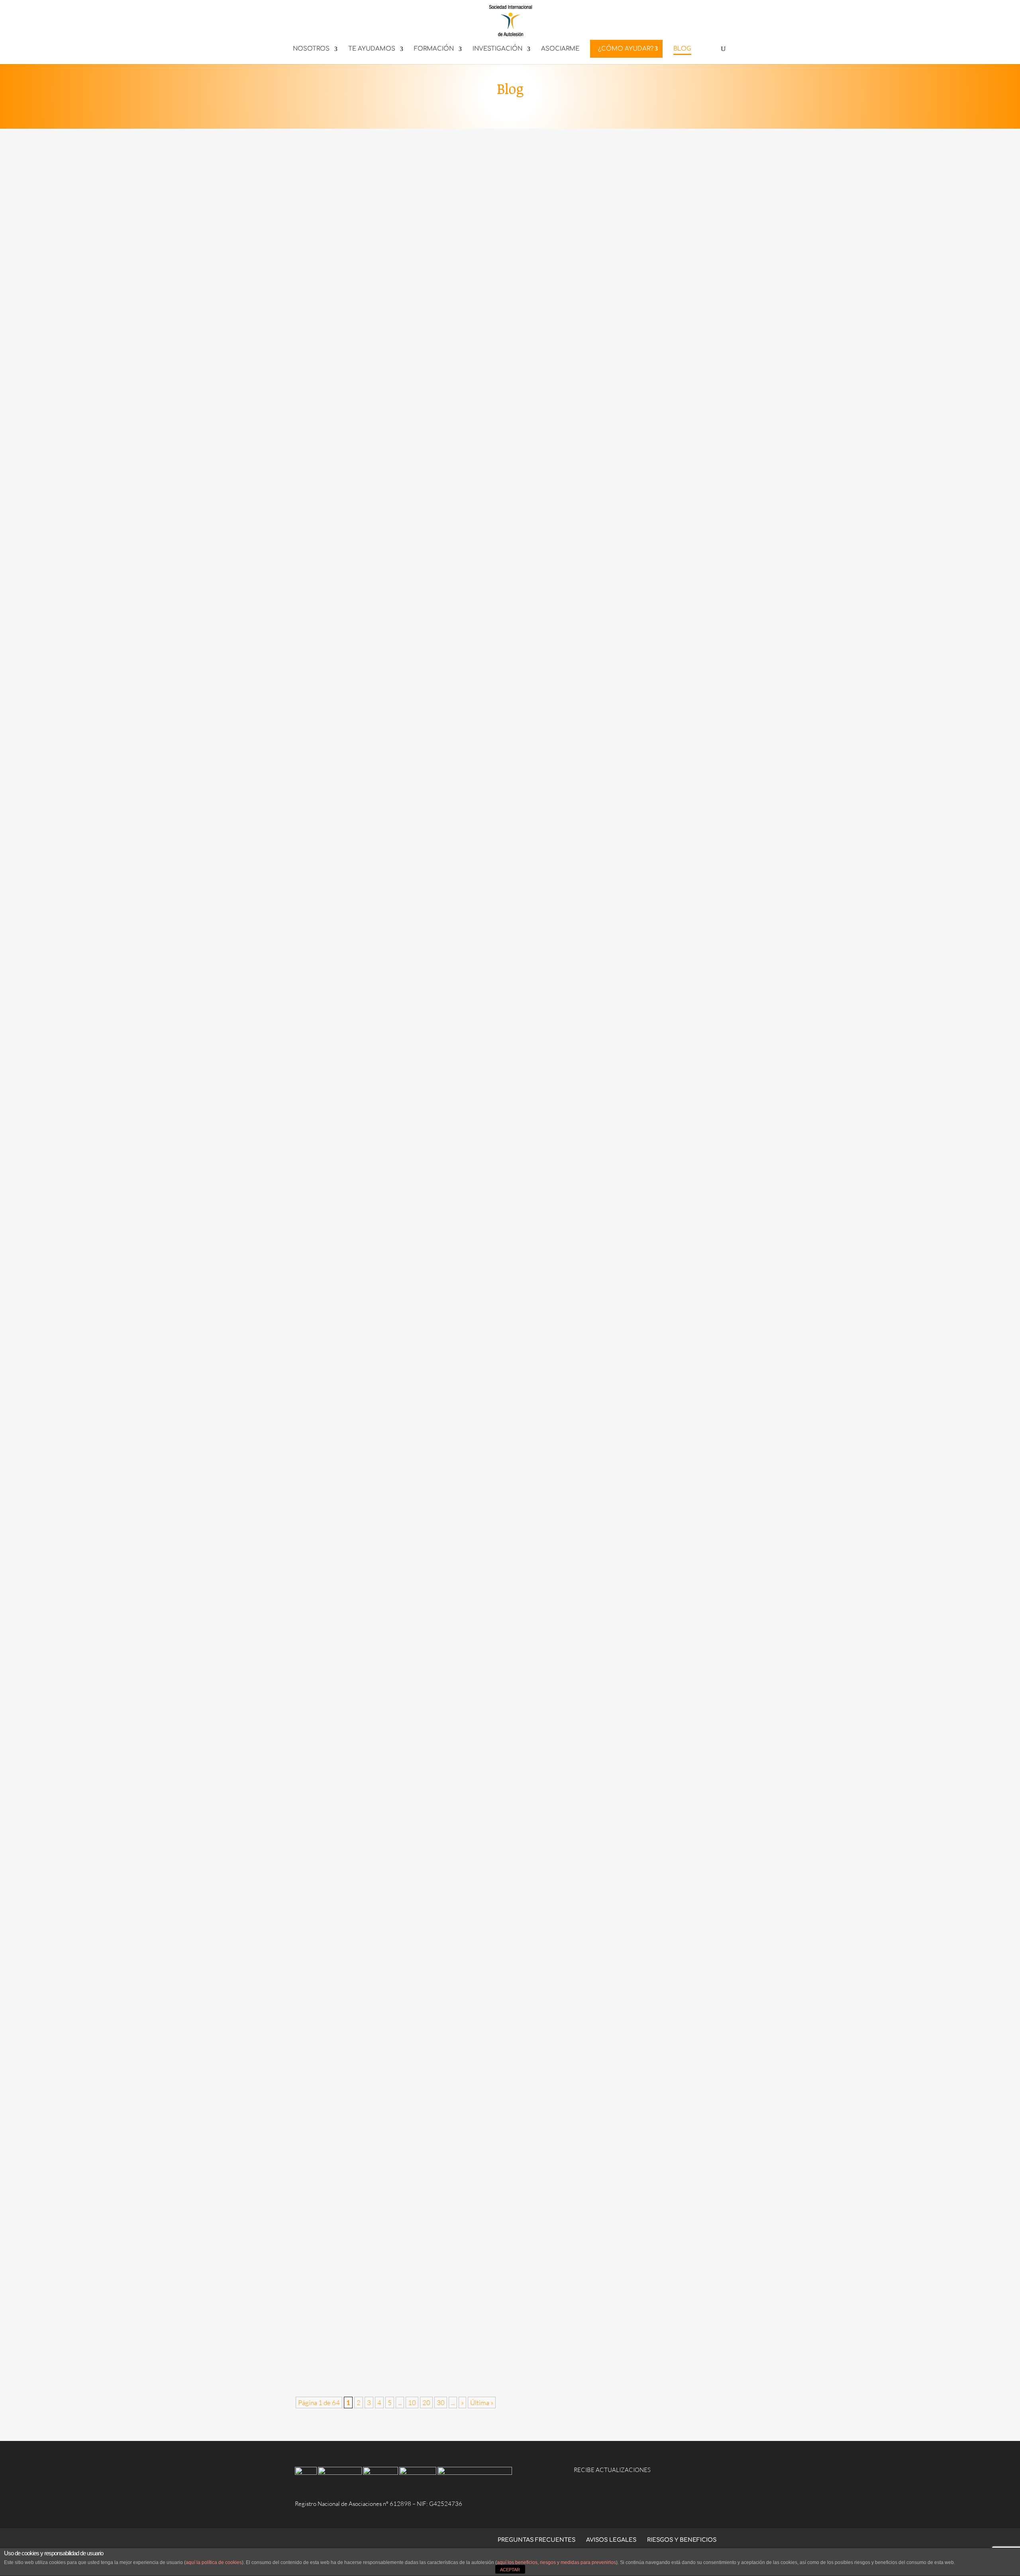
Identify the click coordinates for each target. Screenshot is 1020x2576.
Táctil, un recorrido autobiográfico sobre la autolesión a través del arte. (418, 2319)
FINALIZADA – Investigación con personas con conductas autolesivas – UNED (427, 1782)
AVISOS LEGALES (611, 2540)
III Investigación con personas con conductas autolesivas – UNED (408, 622)
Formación (434, 49)
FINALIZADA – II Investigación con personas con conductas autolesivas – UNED (430, 1148)
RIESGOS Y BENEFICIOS (682, 2540)
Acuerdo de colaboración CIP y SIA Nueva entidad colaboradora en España (424, 1997)
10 (412, 2403)
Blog (682, 49)
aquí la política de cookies (214, 2562)
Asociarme (560, 49)
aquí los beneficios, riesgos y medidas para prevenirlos (556, 2562)
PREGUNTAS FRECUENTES (536, 2540)
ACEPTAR (510, 2570)
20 (426, 2403)
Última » (482, 2403)
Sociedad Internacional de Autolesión (363, 637)
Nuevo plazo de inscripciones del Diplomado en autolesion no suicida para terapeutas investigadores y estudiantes (489, 2211)
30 (441, 2403)
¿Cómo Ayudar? (626, 49)
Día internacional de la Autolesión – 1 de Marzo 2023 (387, 1889)
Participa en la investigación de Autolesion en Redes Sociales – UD (409, 1256)
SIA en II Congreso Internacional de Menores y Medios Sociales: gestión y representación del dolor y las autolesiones (492, 2104)
